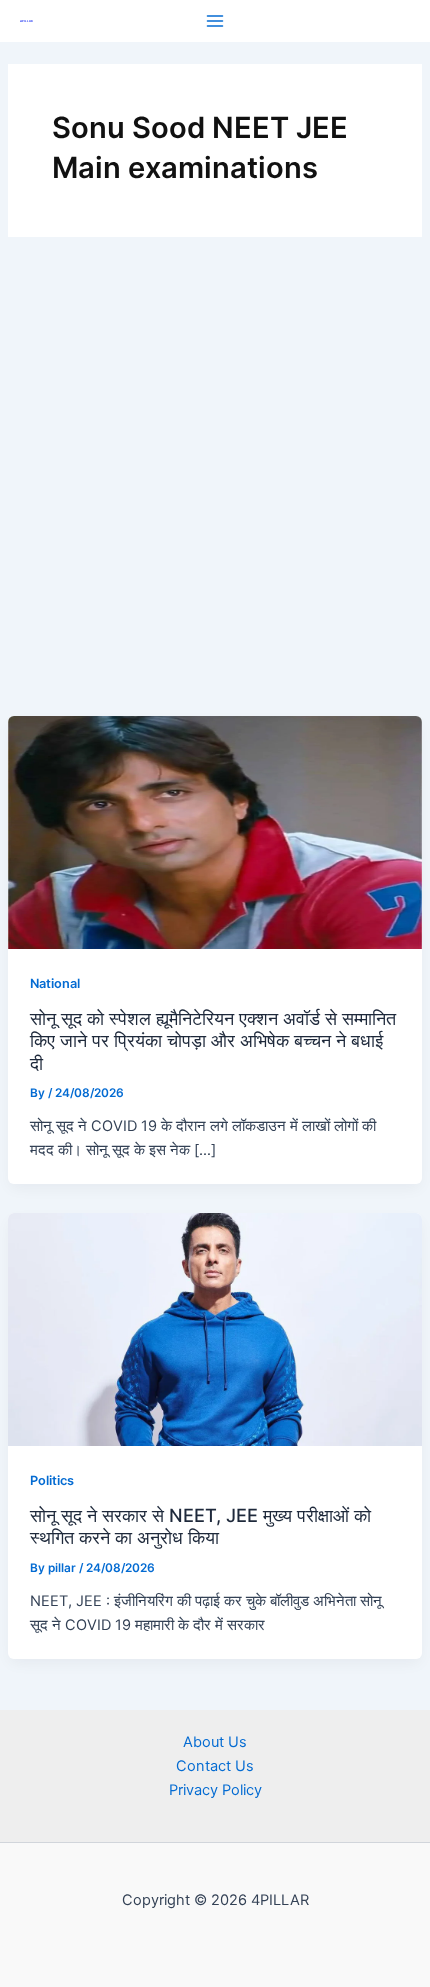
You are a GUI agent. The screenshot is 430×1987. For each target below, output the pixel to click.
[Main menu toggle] (215, 21)
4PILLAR (26, 21)
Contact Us (215, 1766)
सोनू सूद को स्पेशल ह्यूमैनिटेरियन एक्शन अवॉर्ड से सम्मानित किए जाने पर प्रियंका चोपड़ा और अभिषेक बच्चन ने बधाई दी (213, 1040)
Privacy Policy (215, 1790)
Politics (52, 1480)
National (55, 983)
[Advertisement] (215, 491)
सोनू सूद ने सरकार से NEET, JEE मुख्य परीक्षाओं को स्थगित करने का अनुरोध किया (200, 1526)
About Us (215, 1742)
